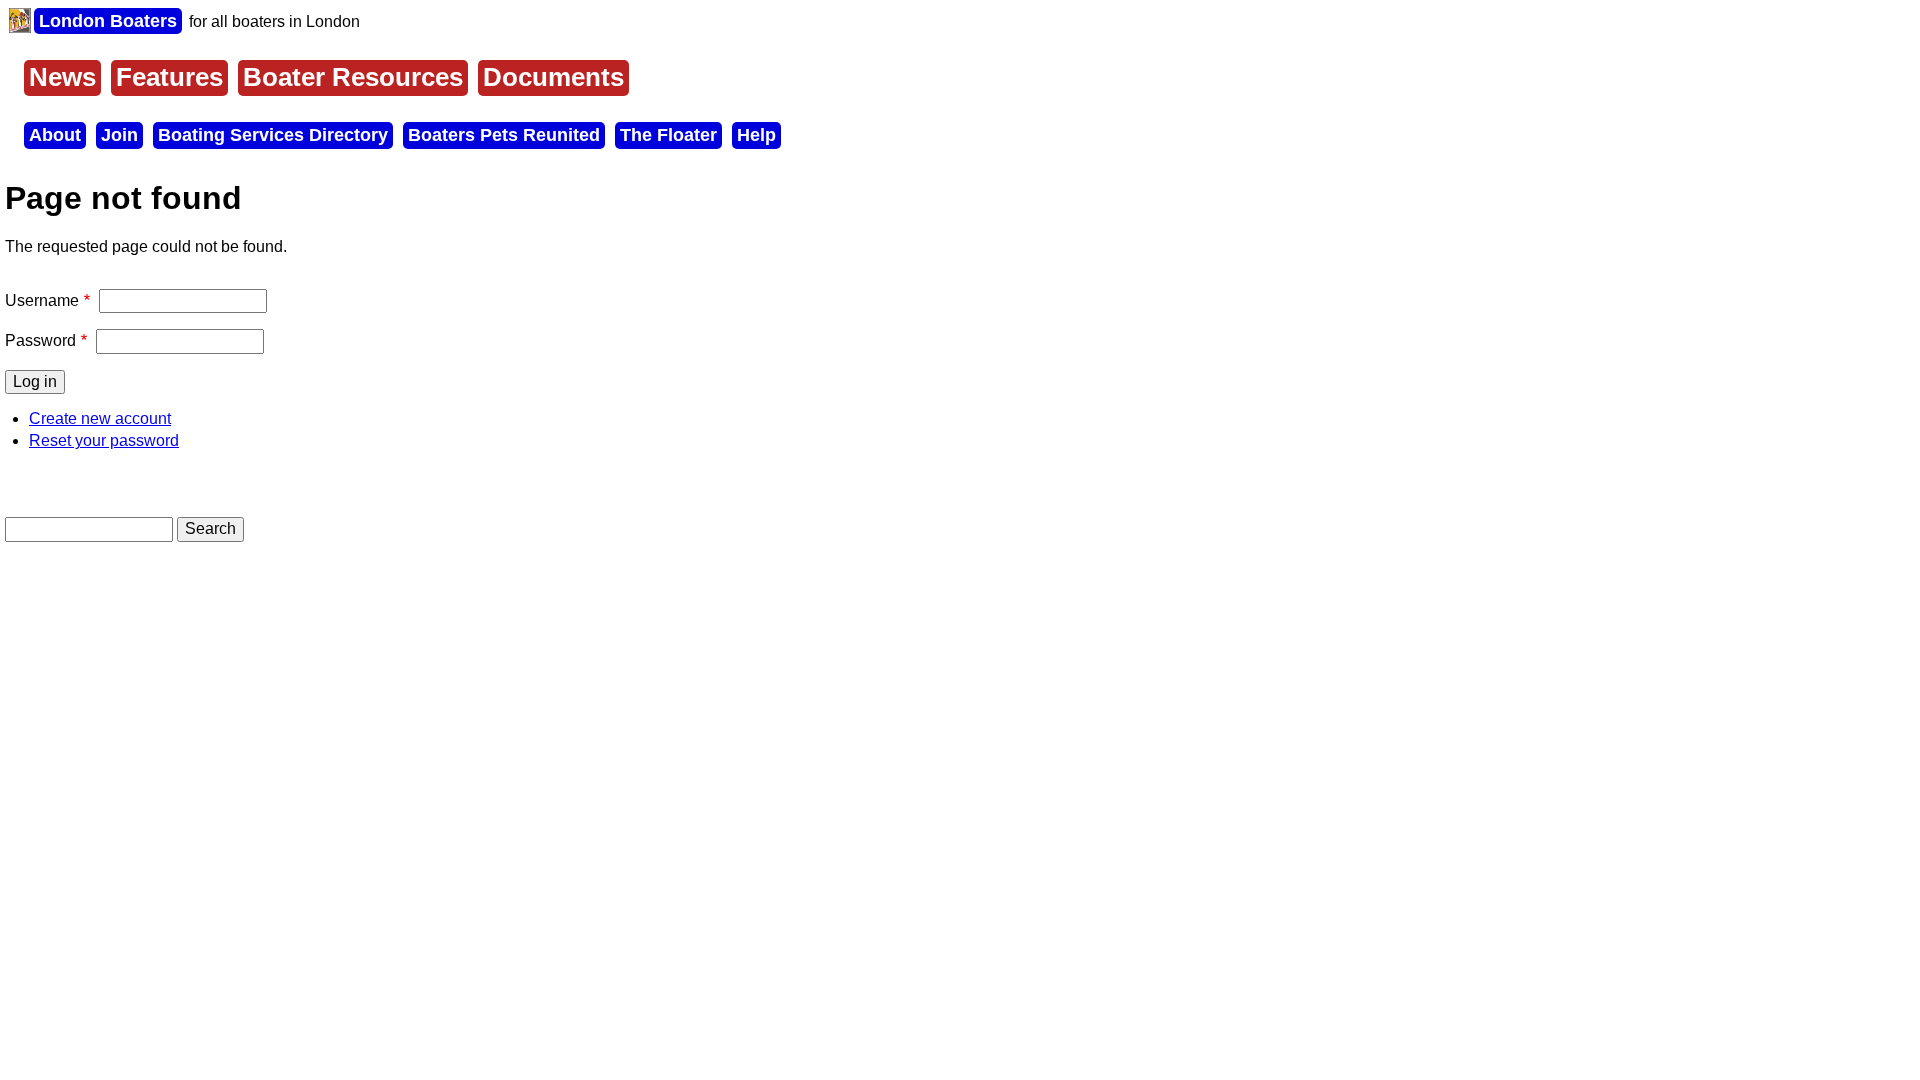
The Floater (668, 135)
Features (169, 77)
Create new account (100, 418)
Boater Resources (353, 77)
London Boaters (108, 21)
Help (756, 135)
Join (119, 135)
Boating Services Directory (273, 135)
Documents (553, 77)
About (55, 135)
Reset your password (104, 440)
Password (40, 340)
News (62, 77)
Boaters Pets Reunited (504, 135)
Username (42, 300)
